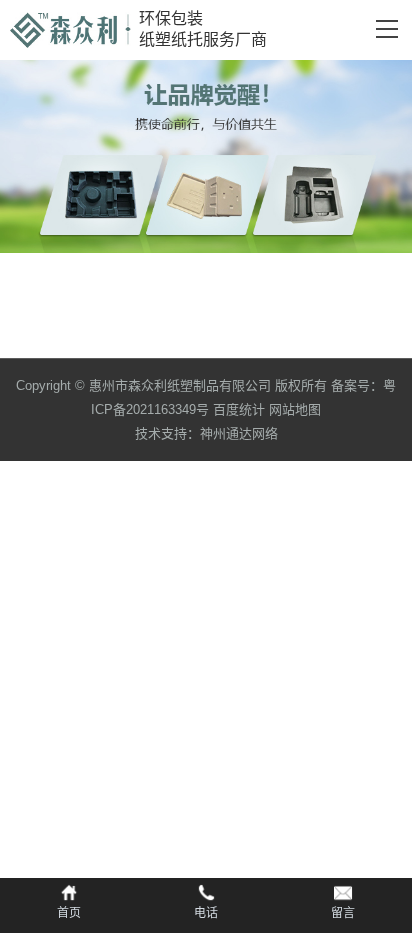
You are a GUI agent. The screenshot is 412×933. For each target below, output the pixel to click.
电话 (206, 913)
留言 (343, 913)
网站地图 (295, 409)
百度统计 (239, 409)
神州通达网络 (239, 433)
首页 (69, 913)
